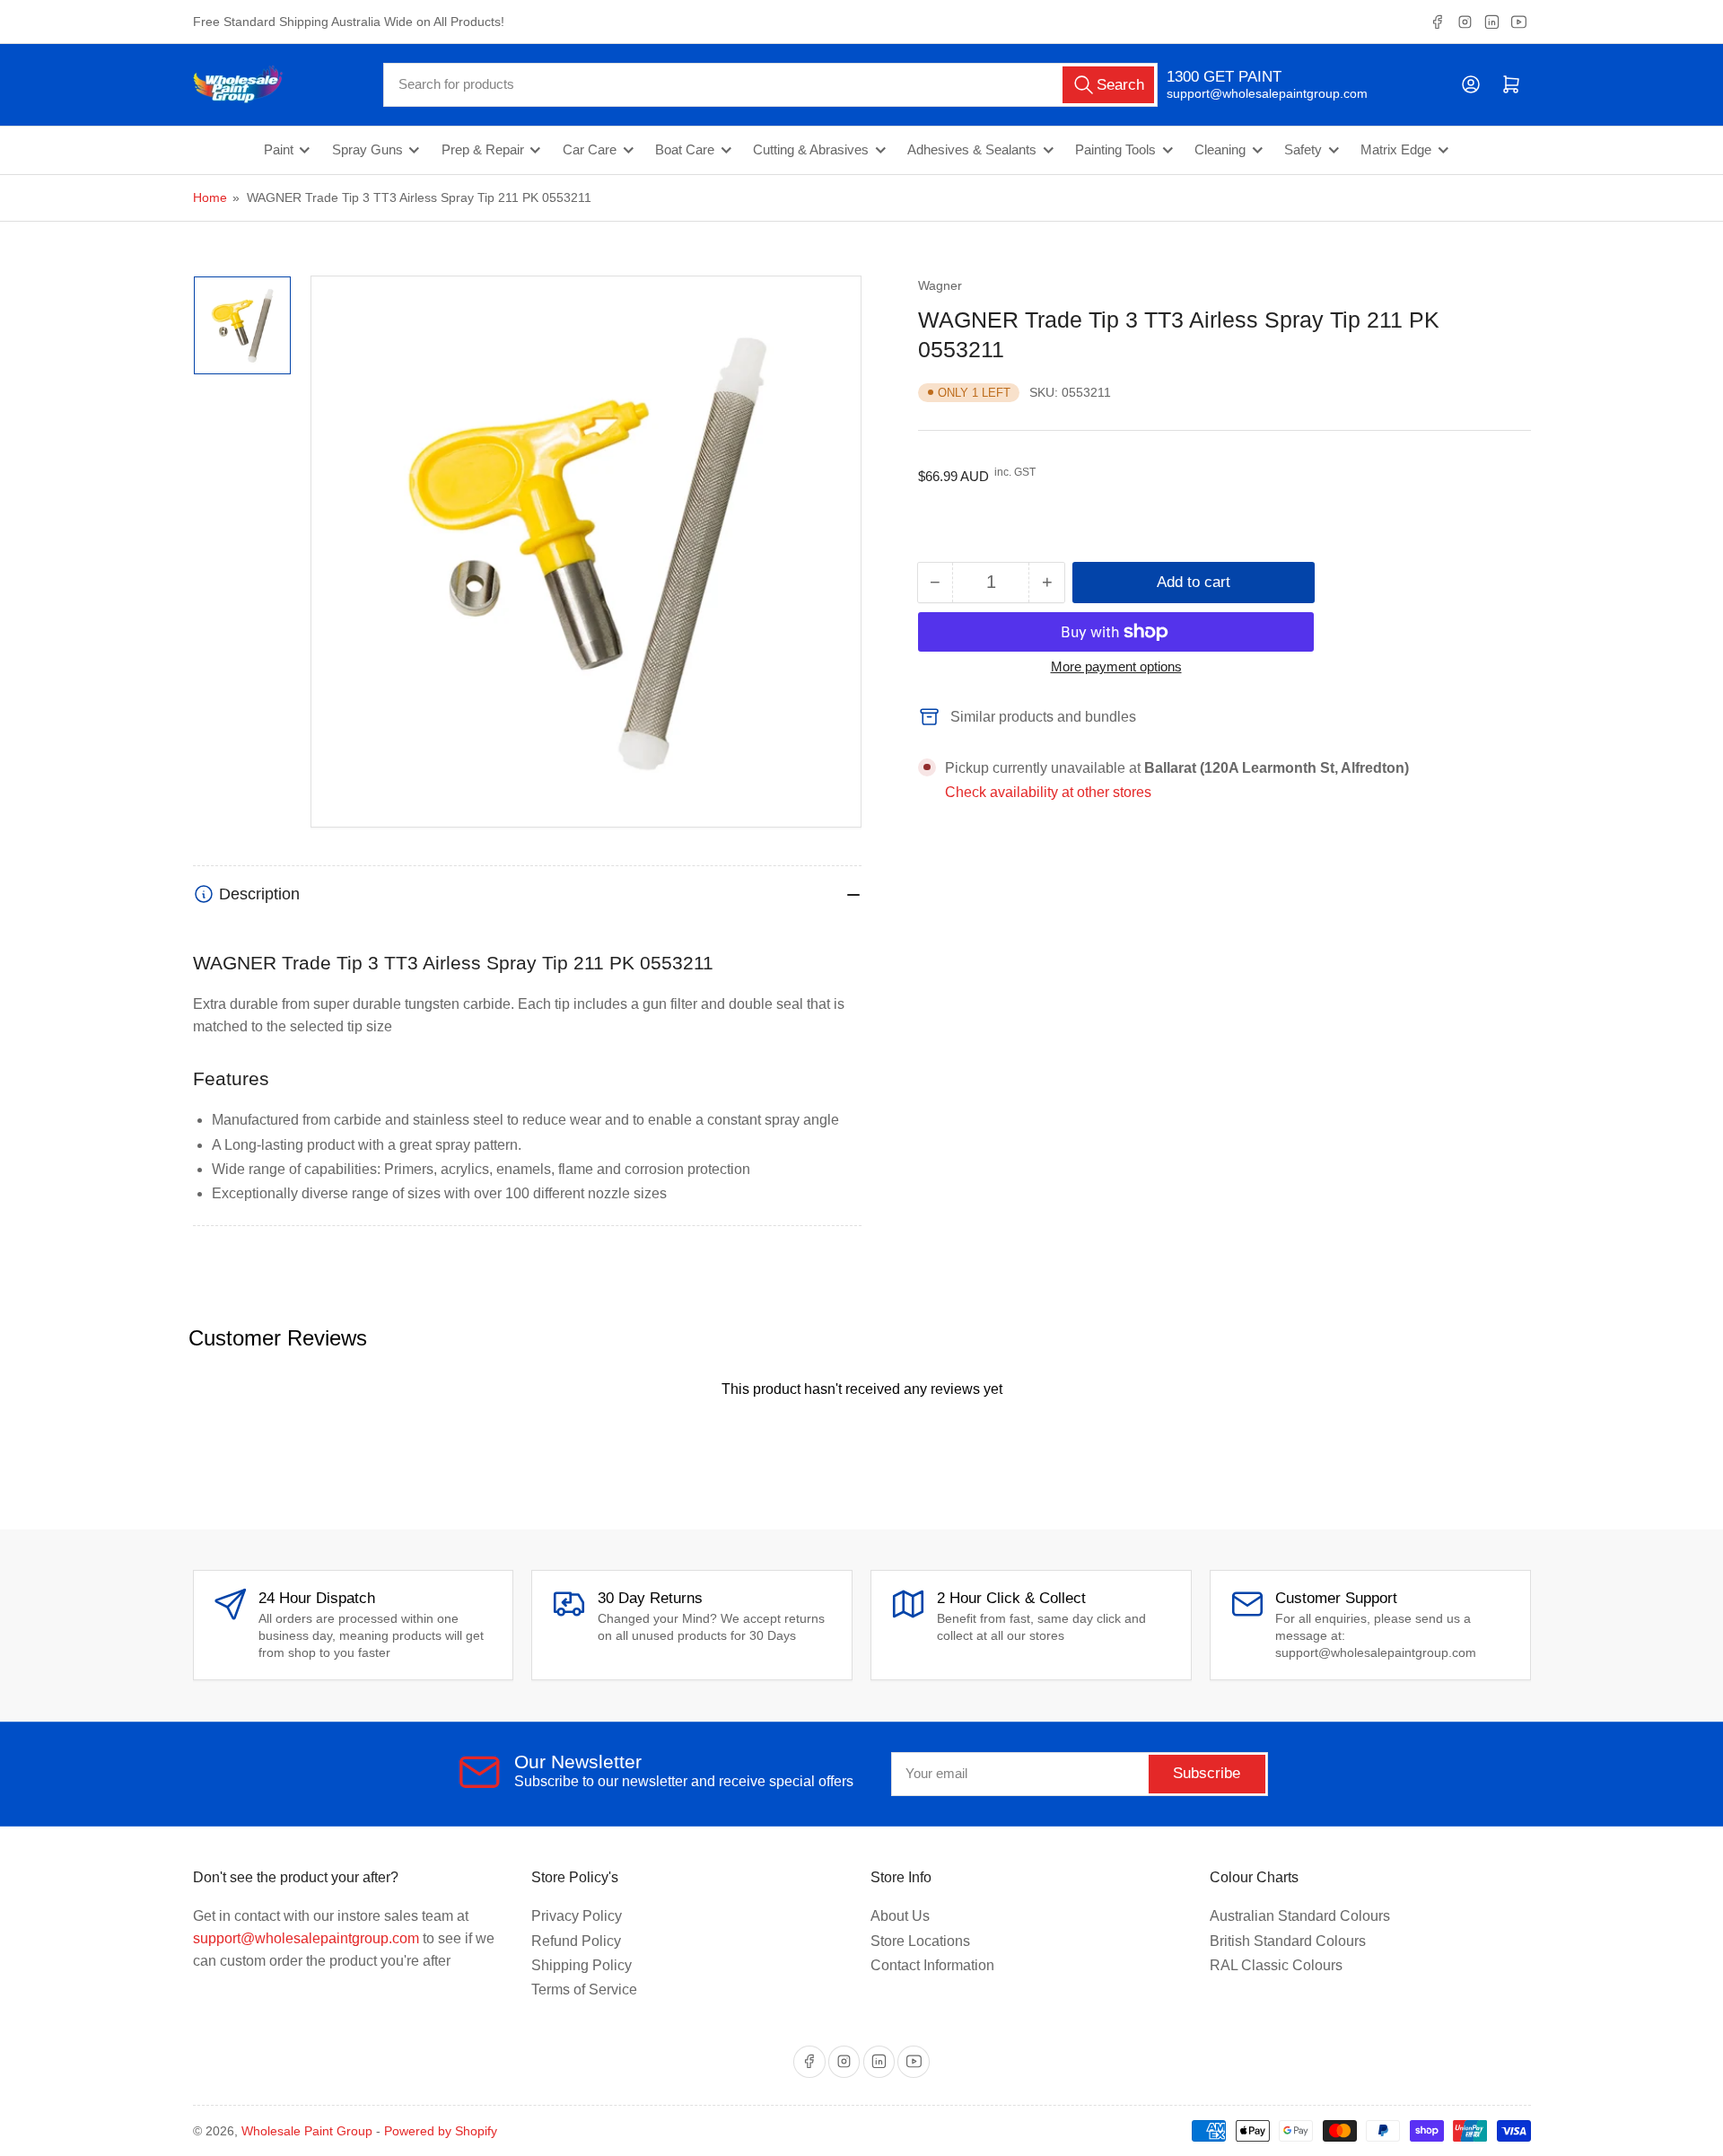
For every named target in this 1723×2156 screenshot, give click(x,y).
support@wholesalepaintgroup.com (1251, 93)
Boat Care (685, 150)
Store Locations (920, 1941)
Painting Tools (1115, 150)
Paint (279, 150)
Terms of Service (584, 1989)
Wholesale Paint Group (307, 2131)
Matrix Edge (1396, 150)
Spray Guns (367, 150)
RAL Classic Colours (1276, 1965)
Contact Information (932, 1965)
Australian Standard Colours (1300, 1916)
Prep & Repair (483, 150)
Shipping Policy (582, 1965)
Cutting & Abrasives (811, 150)
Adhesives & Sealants (972, 150)
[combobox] (770, 85)
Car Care (590, 150)
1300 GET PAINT (1224, 77)
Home (210, 197)
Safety (1303, 150)
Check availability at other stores (1048, 792)
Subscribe (1207, 1773)
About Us (900, 1916)
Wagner (940, 285)
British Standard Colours (1288, 1941)
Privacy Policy (577, 1916)
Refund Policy (576, 1941)
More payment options (1116, 666)
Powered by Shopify (441, 2131)
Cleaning (1220, 150)
